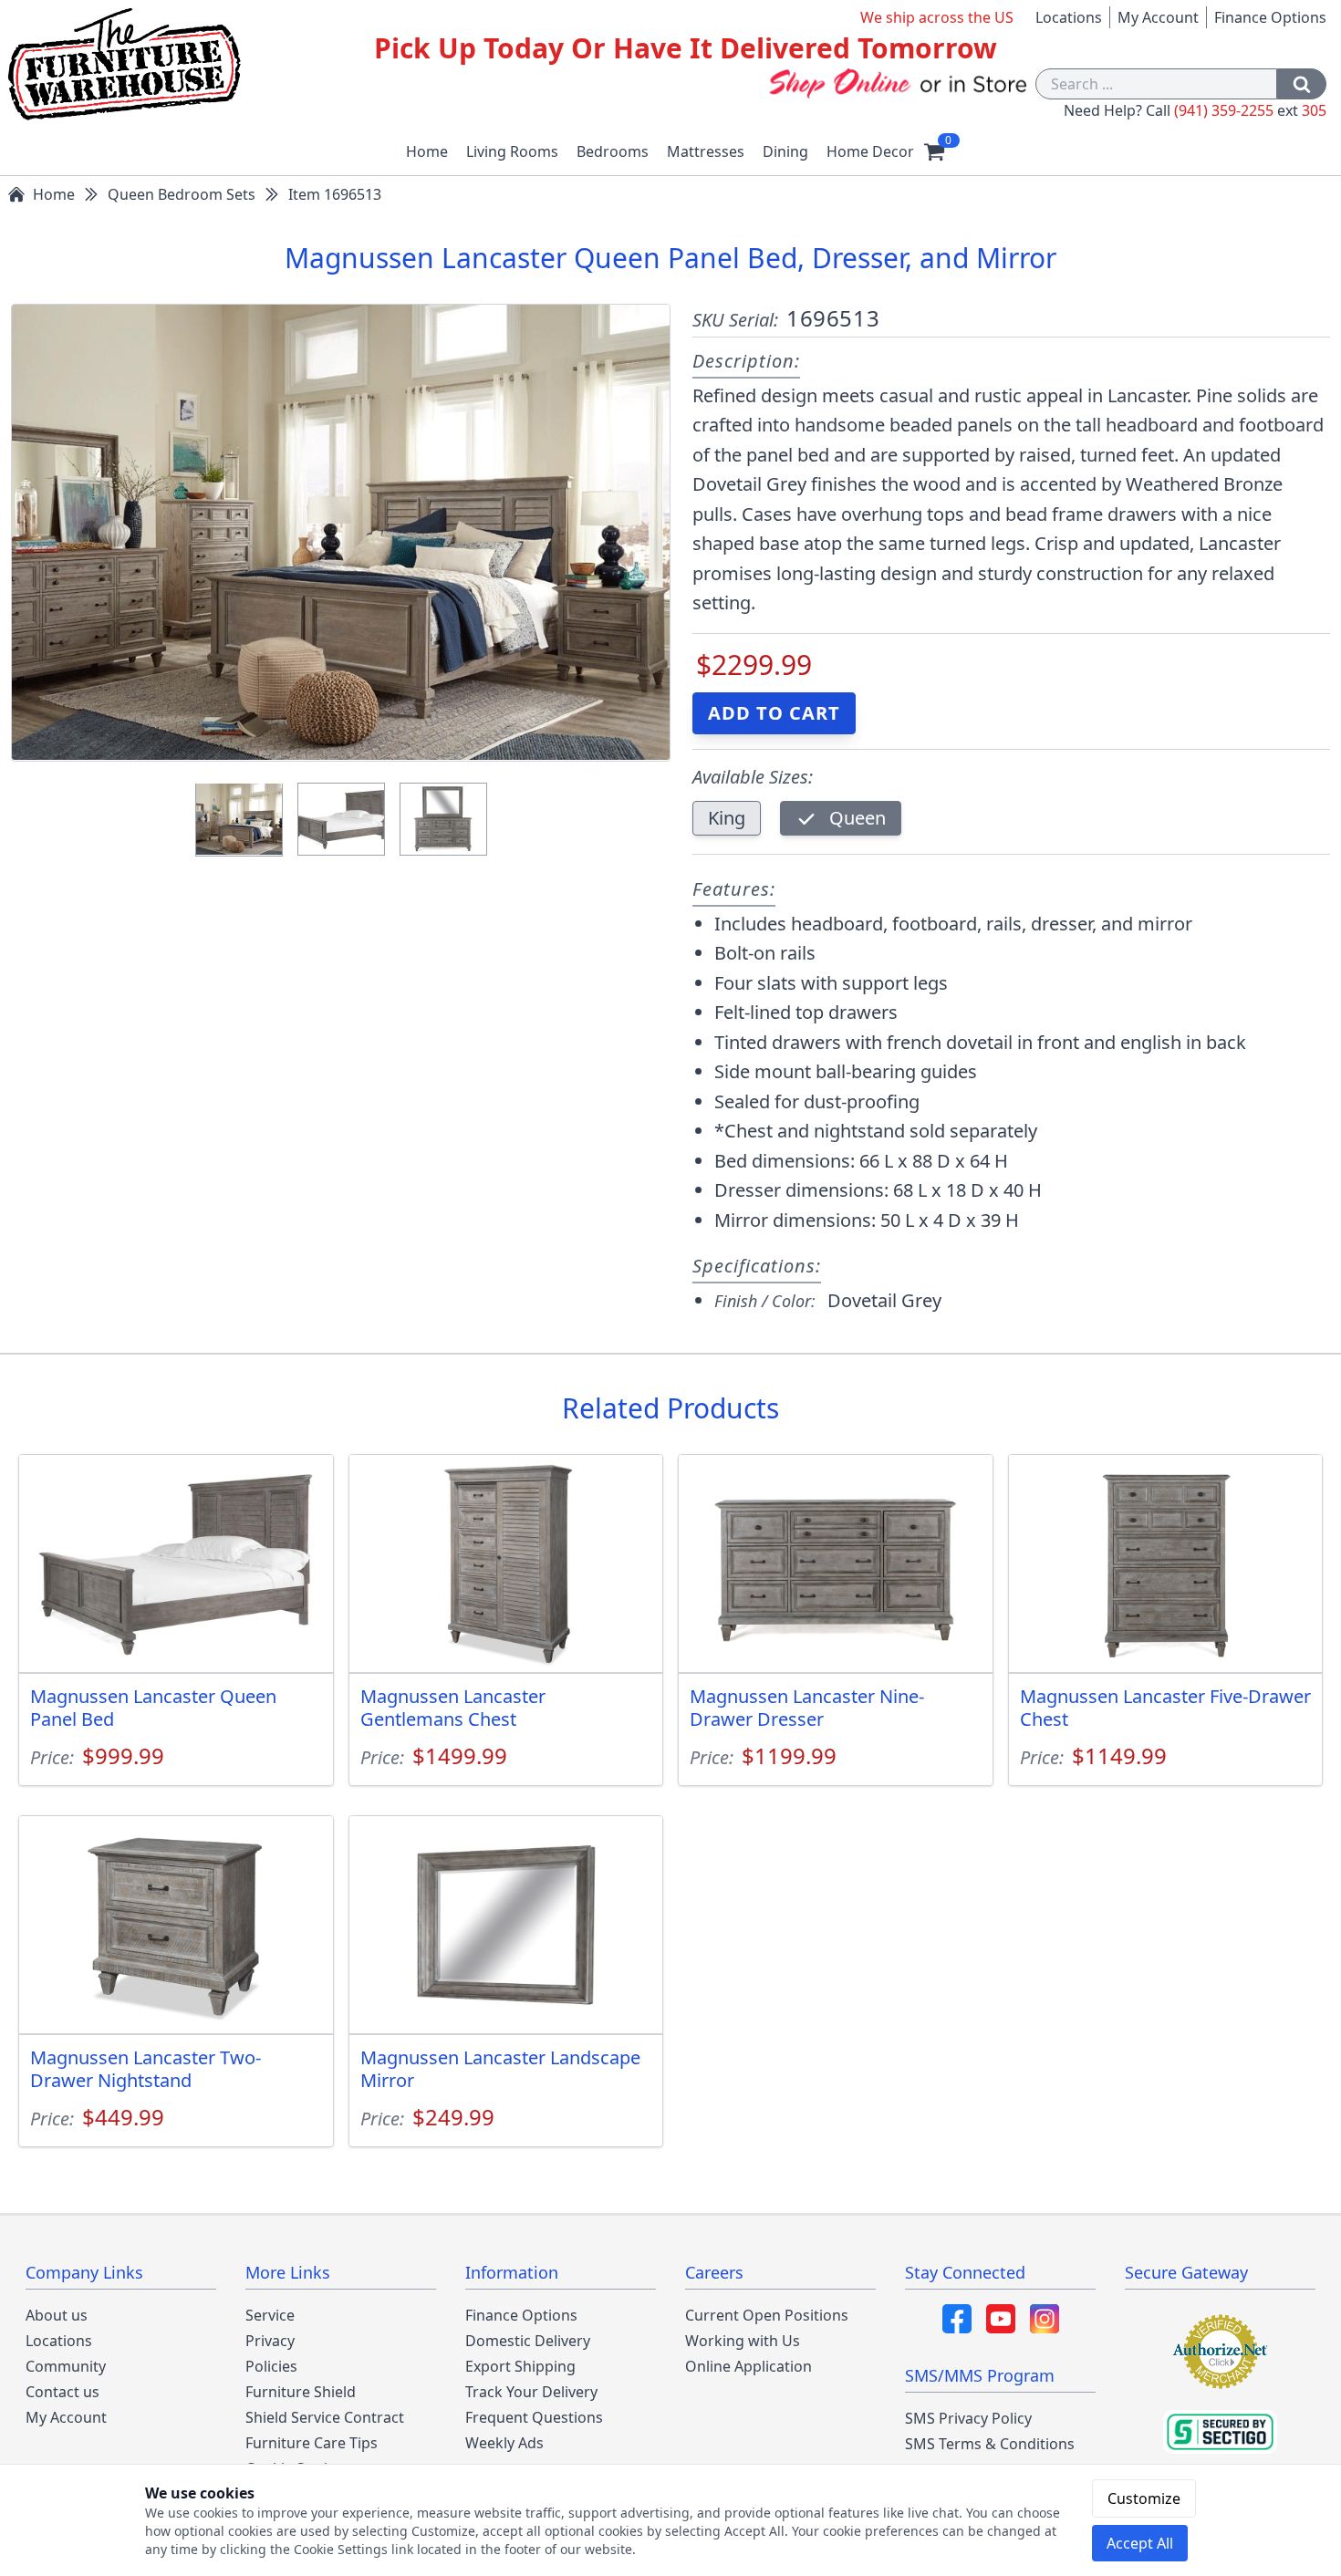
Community (66, 2366)
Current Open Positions (767, 2315)
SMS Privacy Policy (968, 2418)
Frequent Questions (534, 2417)
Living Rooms (512, 151)
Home (427, 151)
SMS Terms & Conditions (990, 2444)
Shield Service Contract (325, 2417)
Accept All (1140, 2543)
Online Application (748, 2366)
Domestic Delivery (528, 2341)
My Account (1158, 17)
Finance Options (1270, 17)
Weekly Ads (504, 2443)
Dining (785, 151)
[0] (934, 151)
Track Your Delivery (531, 2392)
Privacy (270, 2341)
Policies (271, 2366)
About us (57, 2315)
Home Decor (870, 151)
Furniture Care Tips (312, 2443)
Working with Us (743, 2341)
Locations (1069, 17)
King (727, 818)
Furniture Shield (301, 2392)
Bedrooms (613, 151)
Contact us (62, 2392)
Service (270, 2315)
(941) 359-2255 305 (1250, 110)
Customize (1144, 2498)
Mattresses (706, 151)
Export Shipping (520, 2366)
